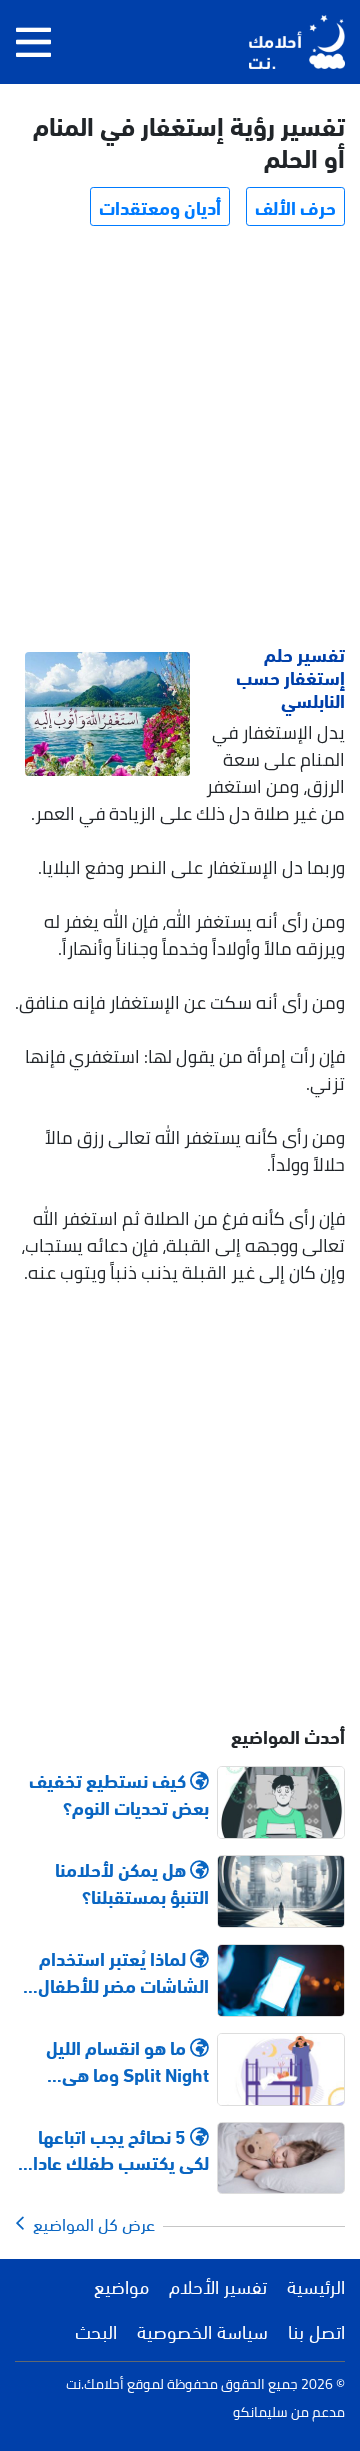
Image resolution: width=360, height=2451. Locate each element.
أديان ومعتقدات (160, 206)
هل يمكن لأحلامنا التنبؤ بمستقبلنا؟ (132, 1882)
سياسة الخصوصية (202, 2330)
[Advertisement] (180, 438)
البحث (96, 2330)
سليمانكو (260, 2412)
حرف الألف (295, 206)
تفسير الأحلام (218, 2285)
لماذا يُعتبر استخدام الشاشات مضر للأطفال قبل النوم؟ (123, 1971)
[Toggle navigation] (33, 42)
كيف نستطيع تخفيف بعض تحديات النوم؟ (119, 1793)
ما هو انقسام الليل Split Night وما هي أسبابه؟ (127, 2060)
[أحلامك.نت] (297, 42)
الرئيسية (316, 2285)
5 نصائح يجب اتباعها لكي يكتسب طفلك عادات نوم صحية (113, 2149)
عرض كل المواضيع (90, 2223)
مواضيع (121, 2285)
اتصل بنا (316, 2330)
